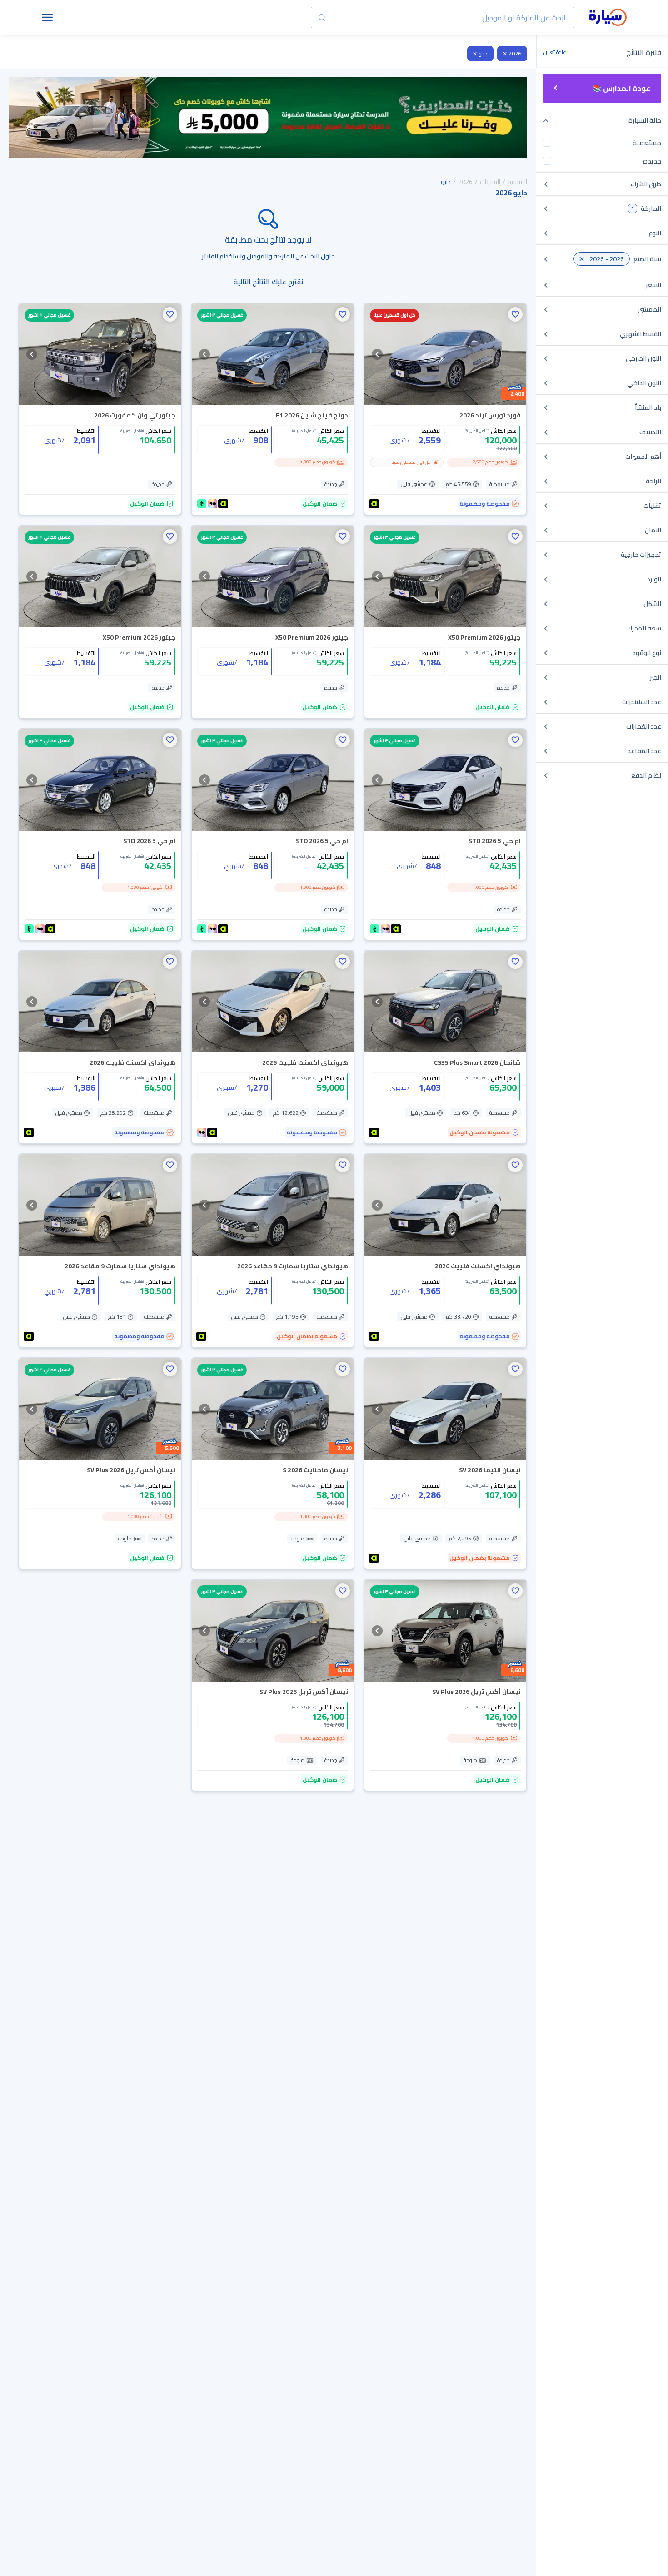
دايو (483, 53)
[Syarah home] (608, 18)
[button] (515, 314)
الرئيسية (517, 182)
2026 (515, 53)
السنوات (490, 182)
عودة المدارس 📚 (621, 88)
